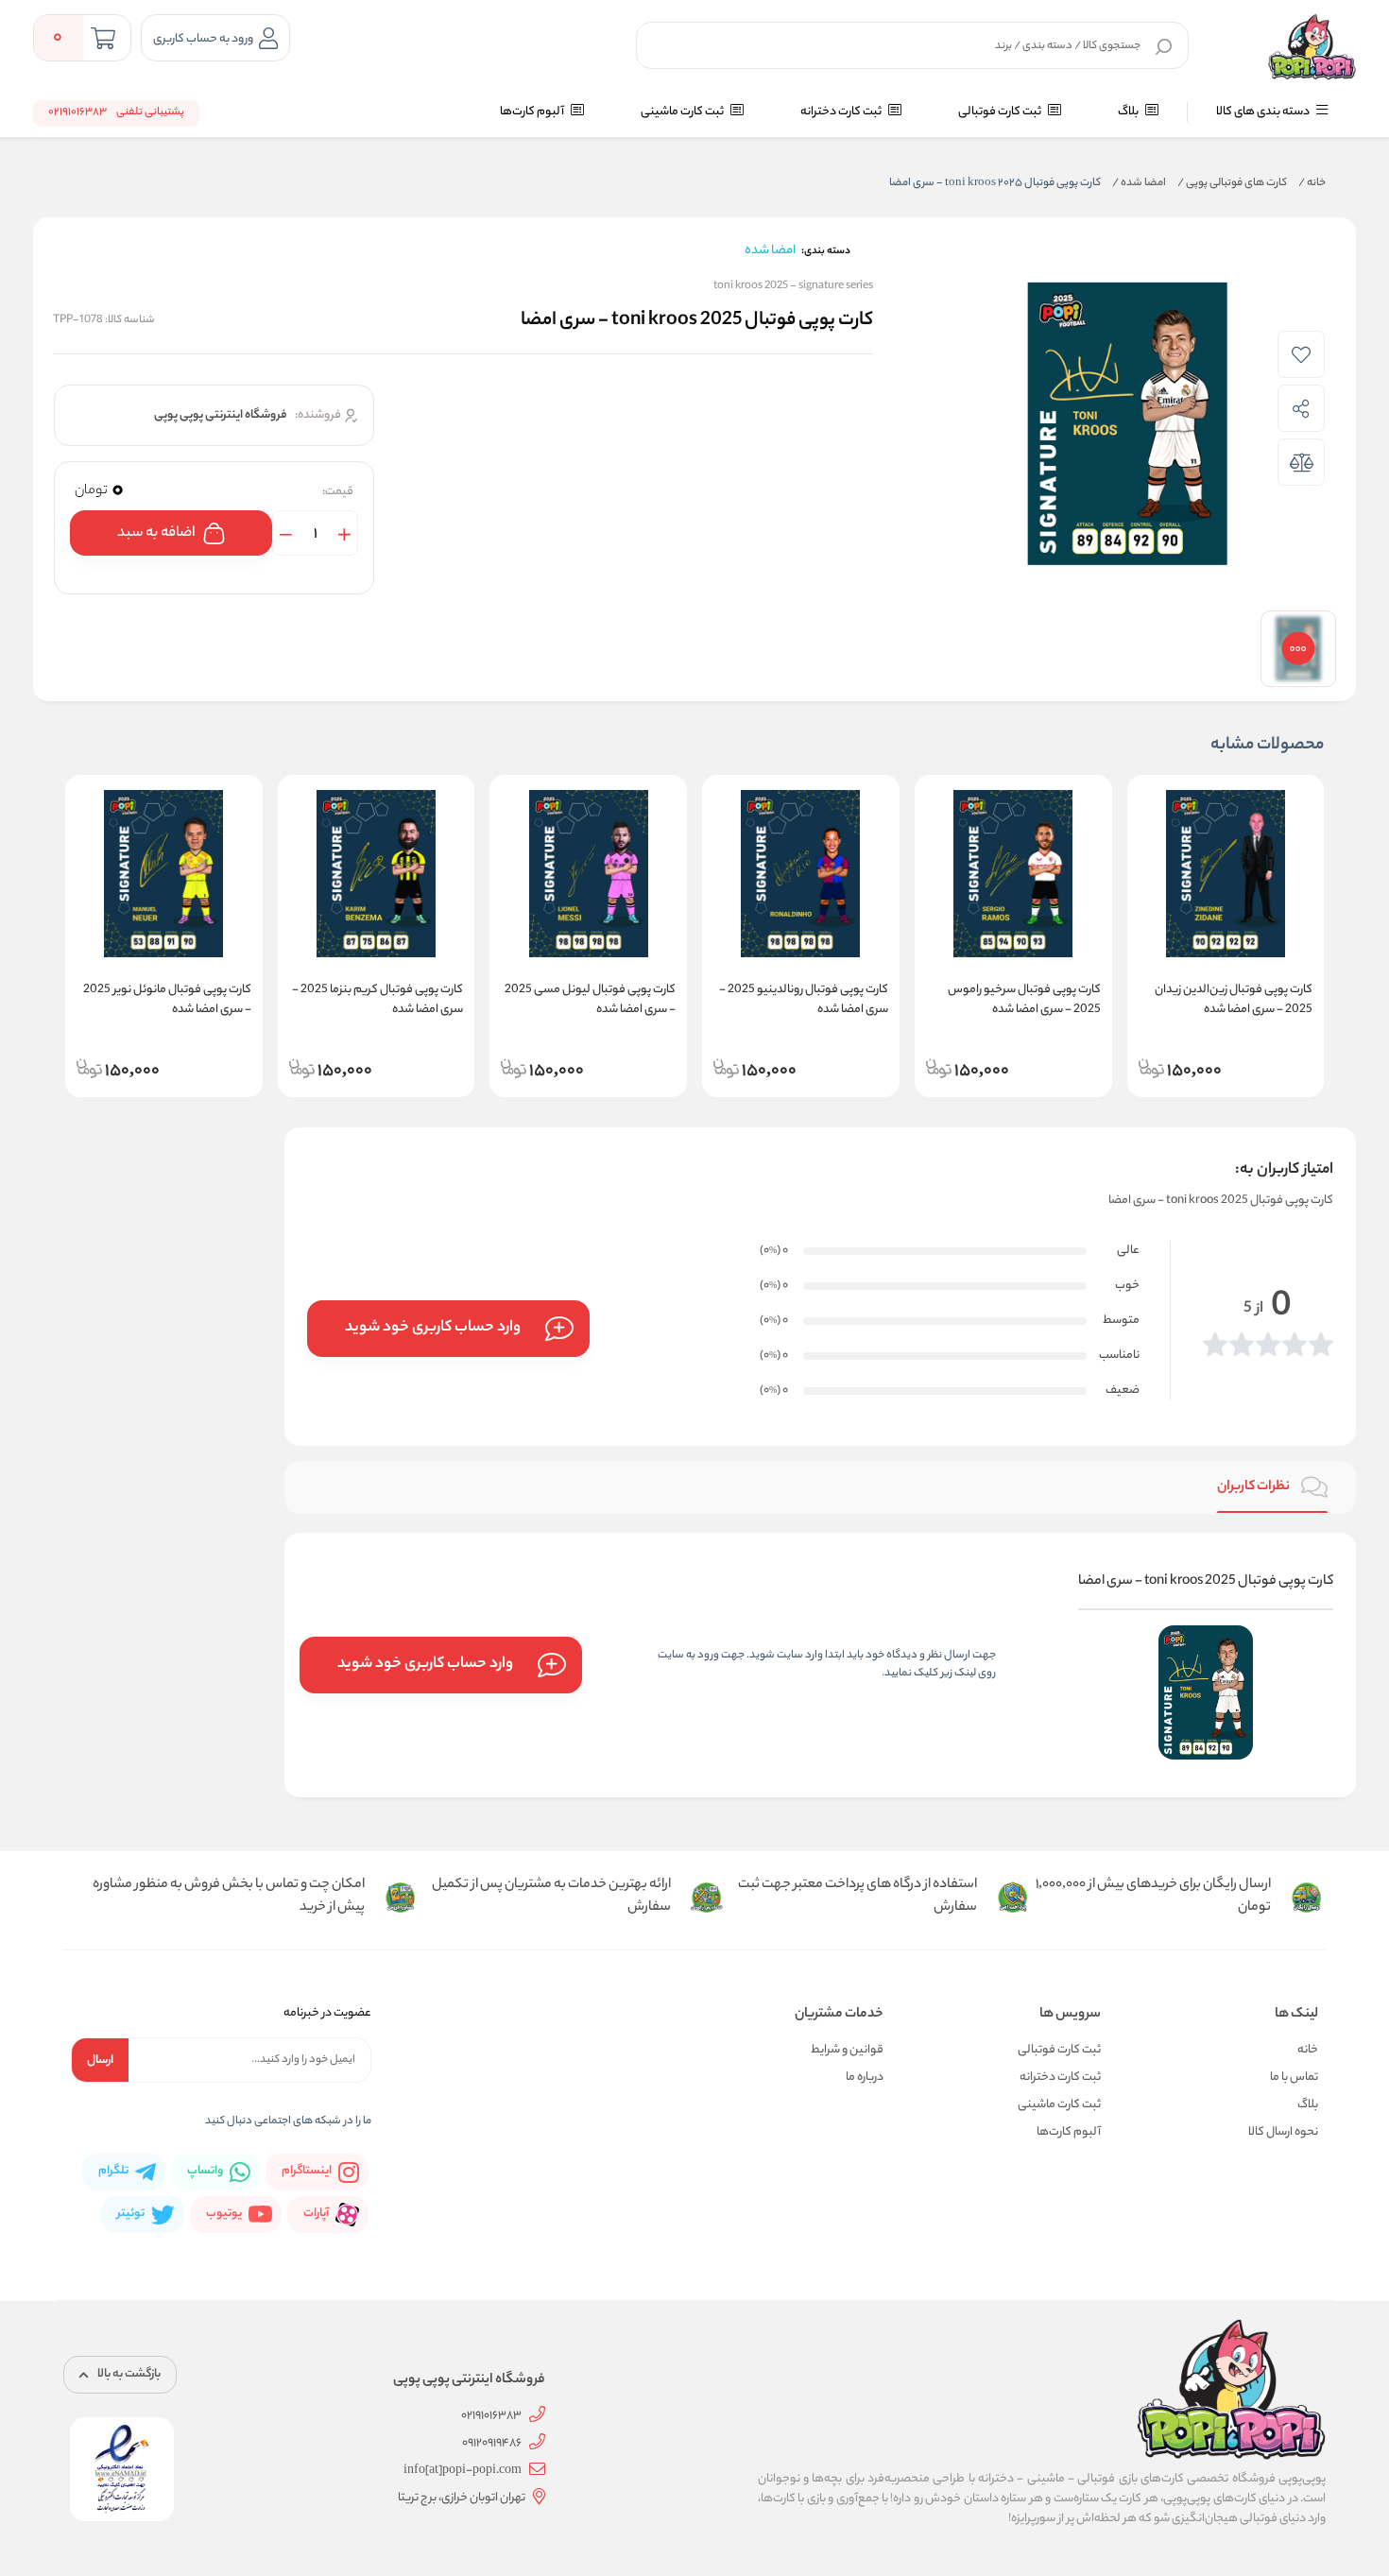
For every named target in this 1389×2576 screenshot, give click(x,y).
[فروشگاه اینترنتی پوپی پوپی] (1312, 47)
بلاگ (1129, 112)
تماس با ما (1294, 2078)
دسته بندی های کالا (1264, 112)
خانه (1312, 183)
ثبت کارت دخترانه (842, 112)
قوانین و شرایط (847, 2050)
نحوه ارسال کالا (1283, 2132)
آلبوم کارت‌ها (533, 112)
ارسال (100, 2061)
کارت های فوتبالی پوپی (1232, 183)
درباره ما (865, 2078)
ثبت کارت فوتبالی (1001, 112)
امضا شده (1139, 183)
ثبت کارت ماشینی (683, 112)
